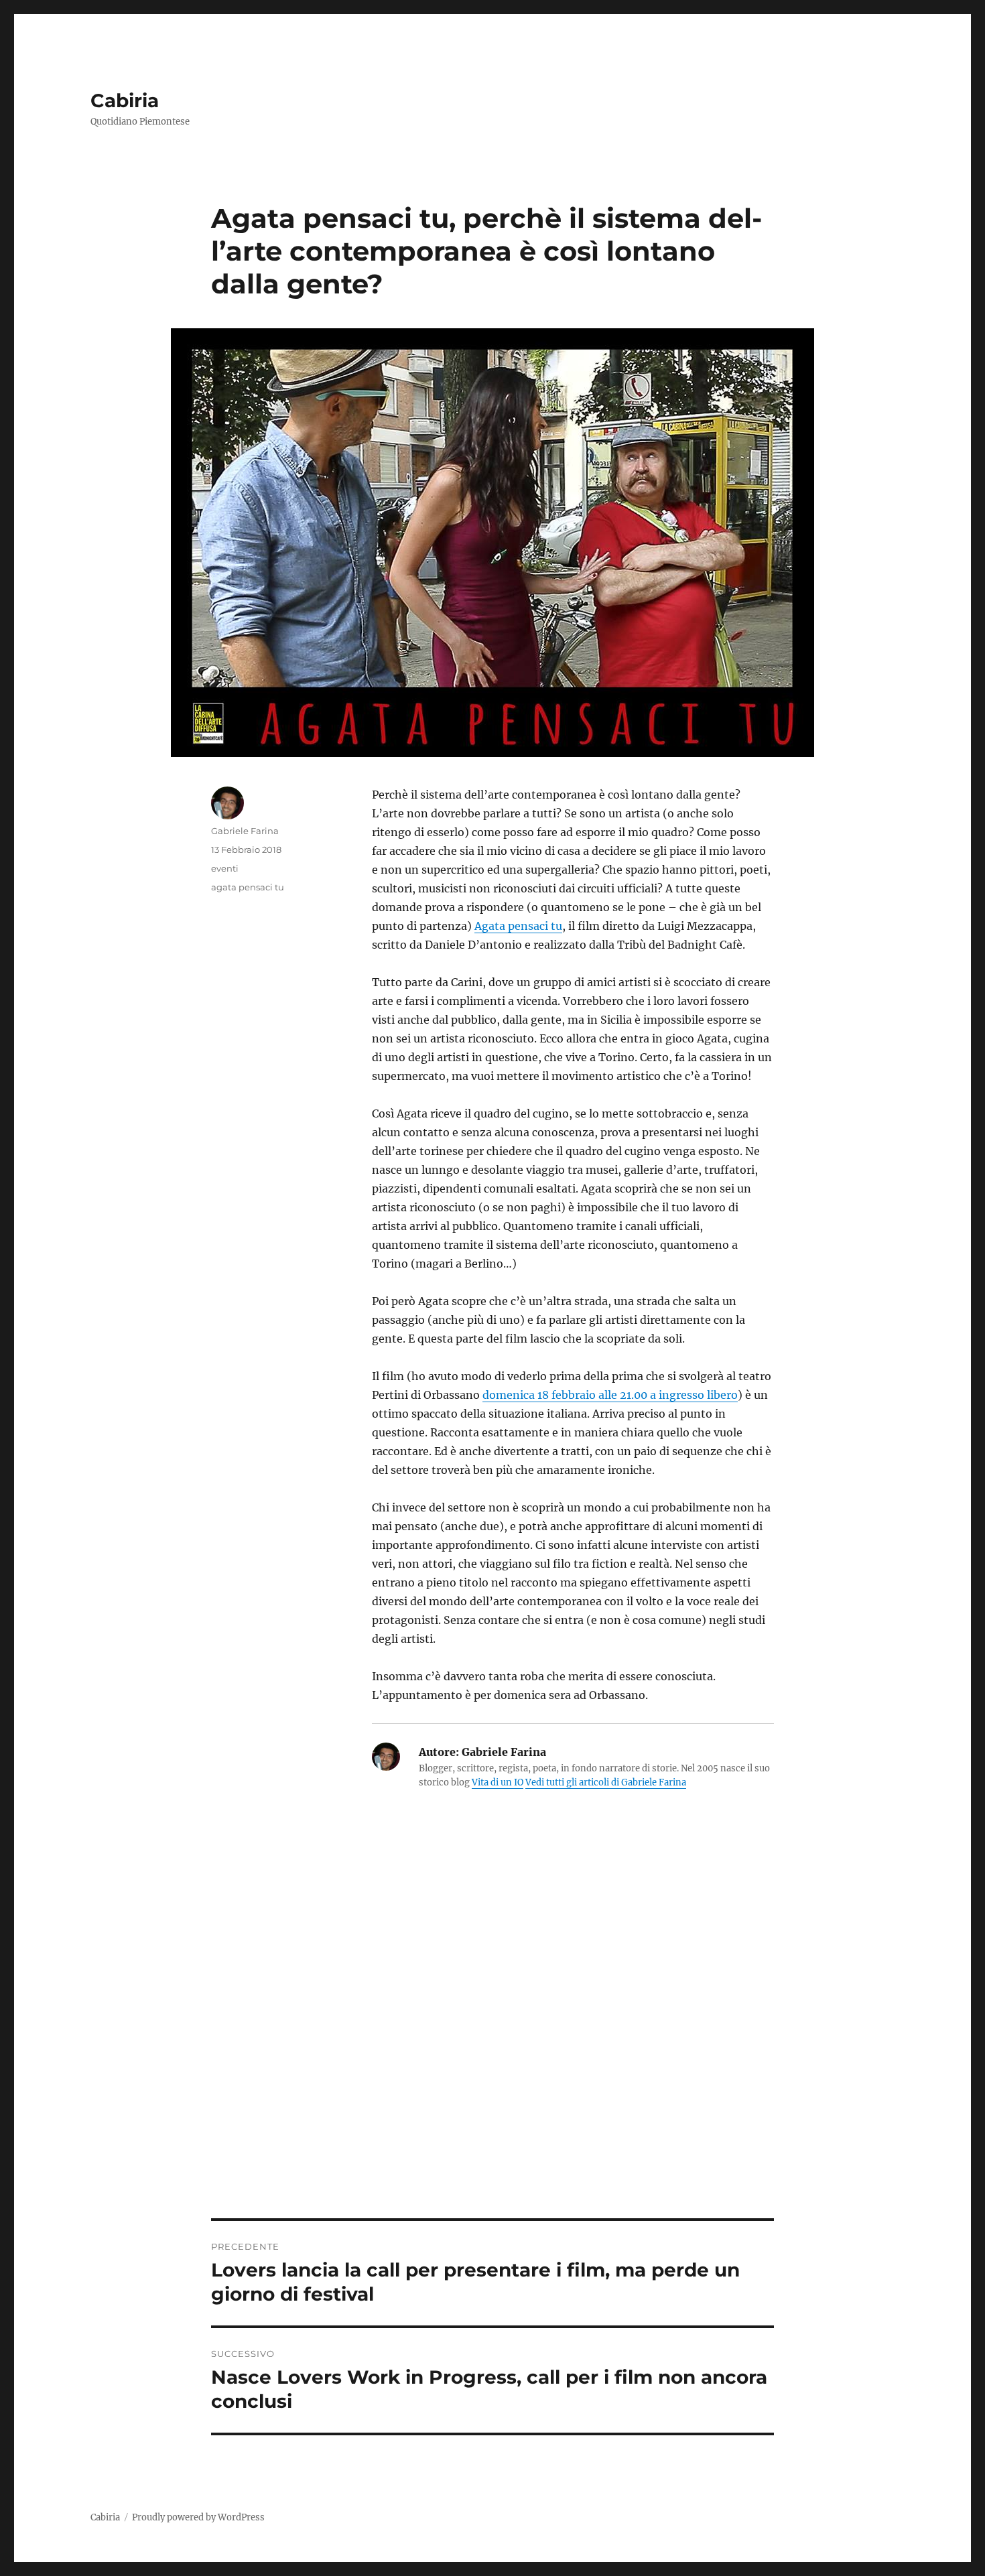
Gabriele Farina (245, 831)
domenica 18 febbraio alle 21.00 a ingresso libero (610, 1395)
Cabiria (125, 100)
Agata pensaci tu (518, 926)
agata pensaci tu (248, 887)
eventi (225, 868)
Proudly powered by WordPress (198, 2517)
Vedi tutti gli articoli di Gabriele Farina (606, 1782)
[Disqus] (492, 2032)
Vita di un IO (498, 1782)
